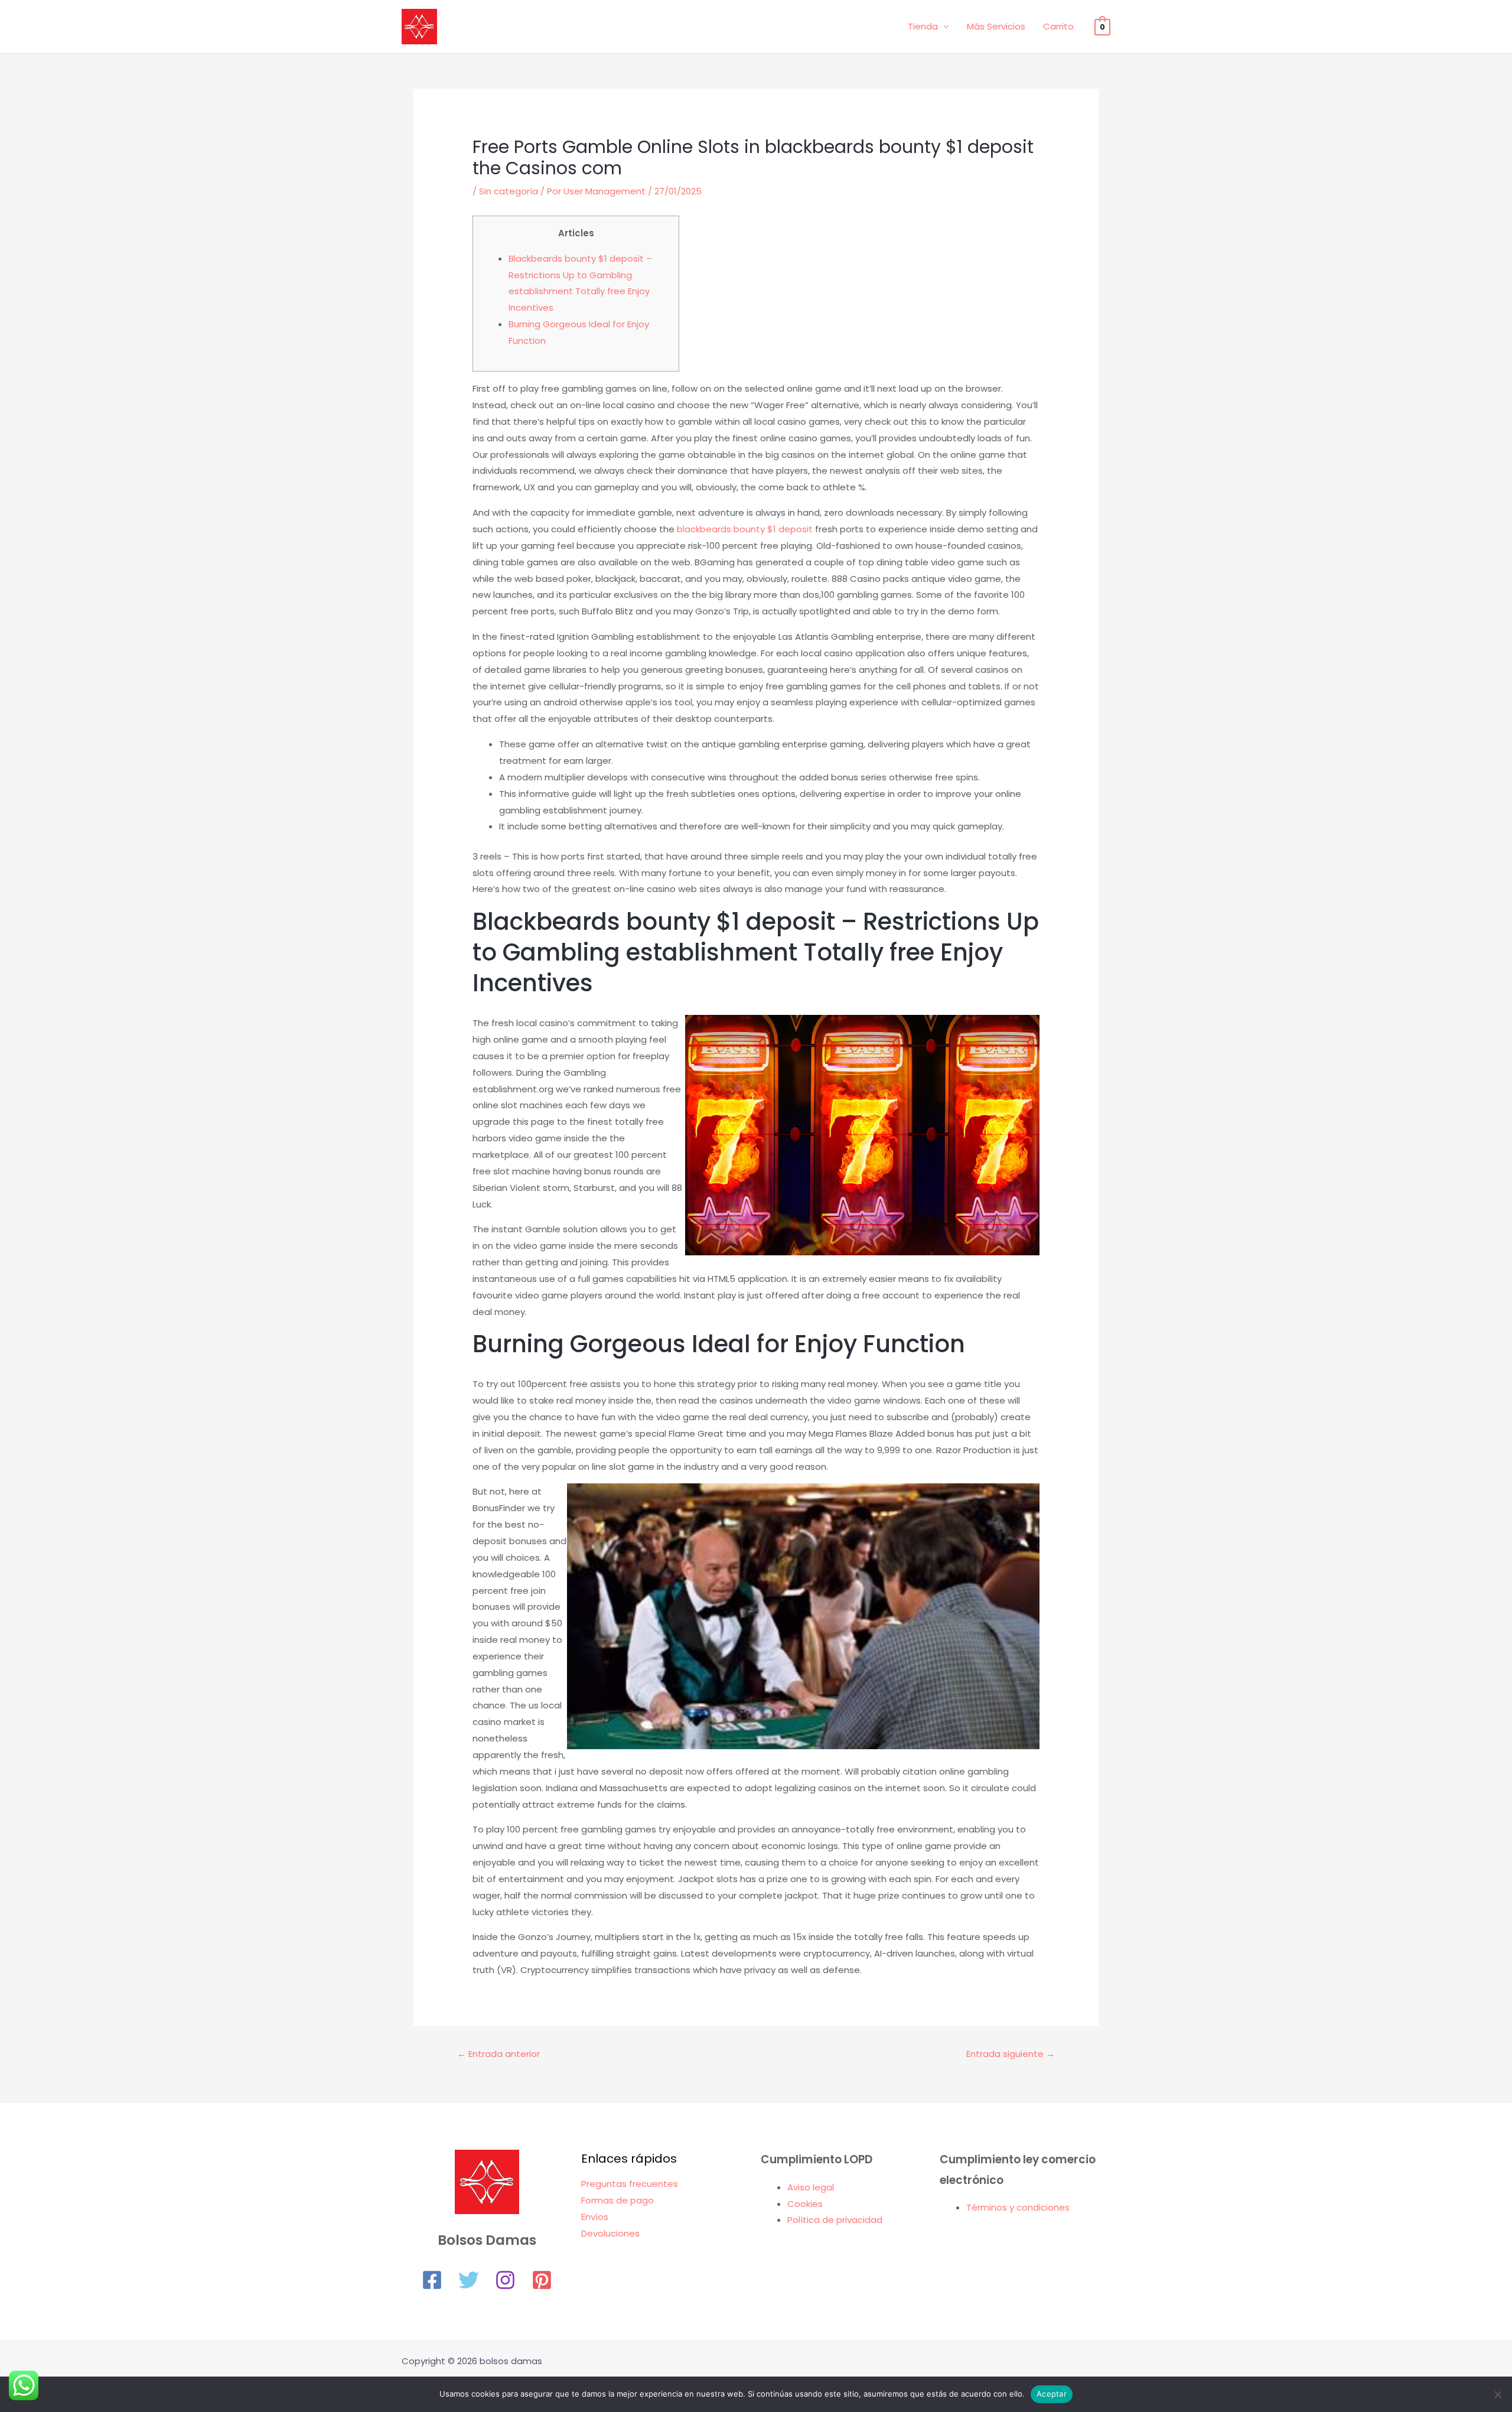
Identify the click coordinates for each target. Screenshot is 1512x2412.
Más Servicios (996, 26)
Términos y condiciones (1018, 2207)
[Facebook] (432, 2280)
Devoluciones (610, 2233)
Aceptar (1052, 2394)
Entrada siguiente (1011, 2054)
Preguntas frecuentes (630, 2184)
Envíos (595, 2217)
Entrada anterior (498, 2054)
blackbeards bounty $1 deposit (745, 529)
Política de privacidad (835, 2220)
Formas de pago (617, 2200)
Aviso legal (811, 2187)
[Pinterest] (542, 2280)
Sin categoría (509, 191)
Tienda (923, 26)
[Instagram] (505, 2280)
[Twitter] (469, 2280)
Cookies (805, 2204)
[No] (1497, 2394)
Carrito (1058, 26)
